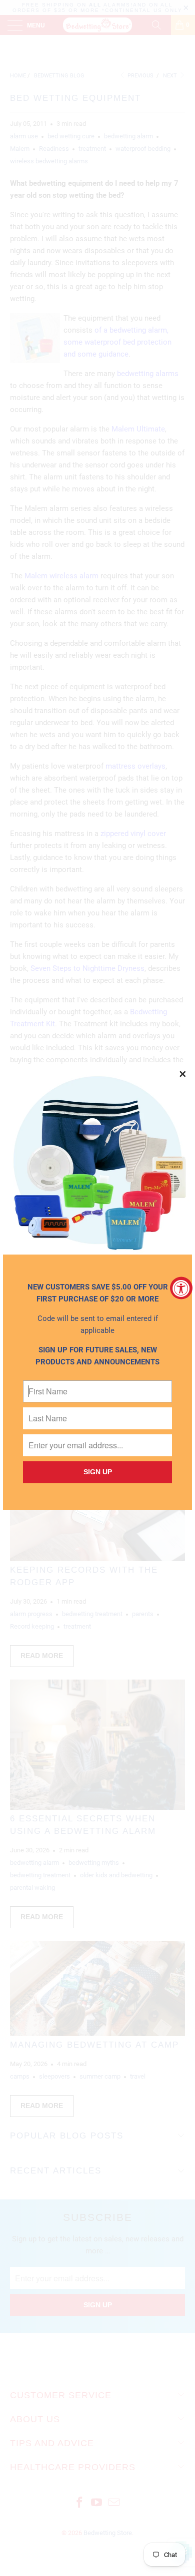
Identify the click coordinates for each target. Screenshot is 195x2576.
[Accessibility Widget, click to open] (181, 1288)
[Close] (183, 1075)
